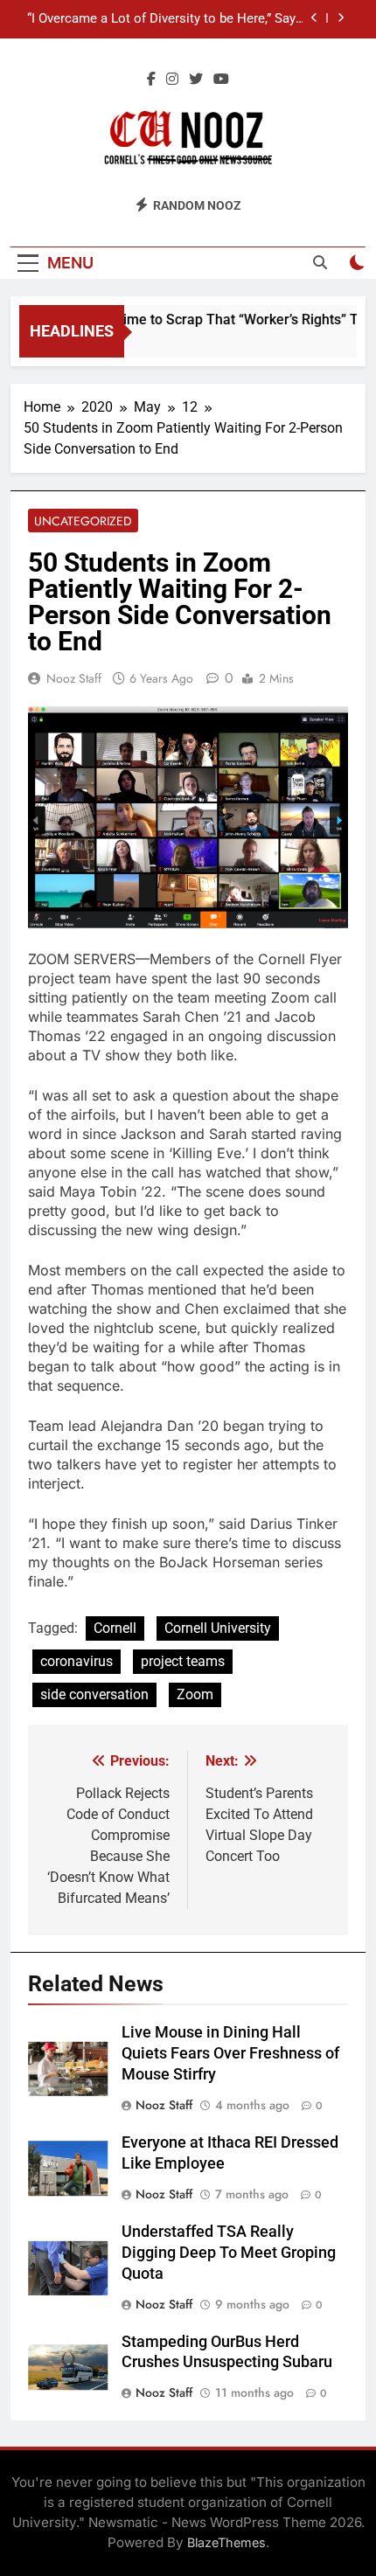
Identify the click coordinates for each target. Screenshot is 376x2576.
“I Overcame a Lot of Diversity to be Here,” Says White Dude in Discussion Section (165, 19)
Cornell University (218, 1628)
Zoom (195, 1694)
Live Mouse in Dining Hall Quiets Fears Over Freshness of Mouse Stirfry (230, 2053)
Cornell (115, 1628)
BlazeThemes (226, 2542)
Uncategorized (83, 521)
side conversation (94, 1694)
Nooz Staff (74, 678)
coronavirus (77, 1661)
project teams (183, 1661)
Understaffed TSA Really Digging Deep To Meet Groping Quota (229, 2253)
